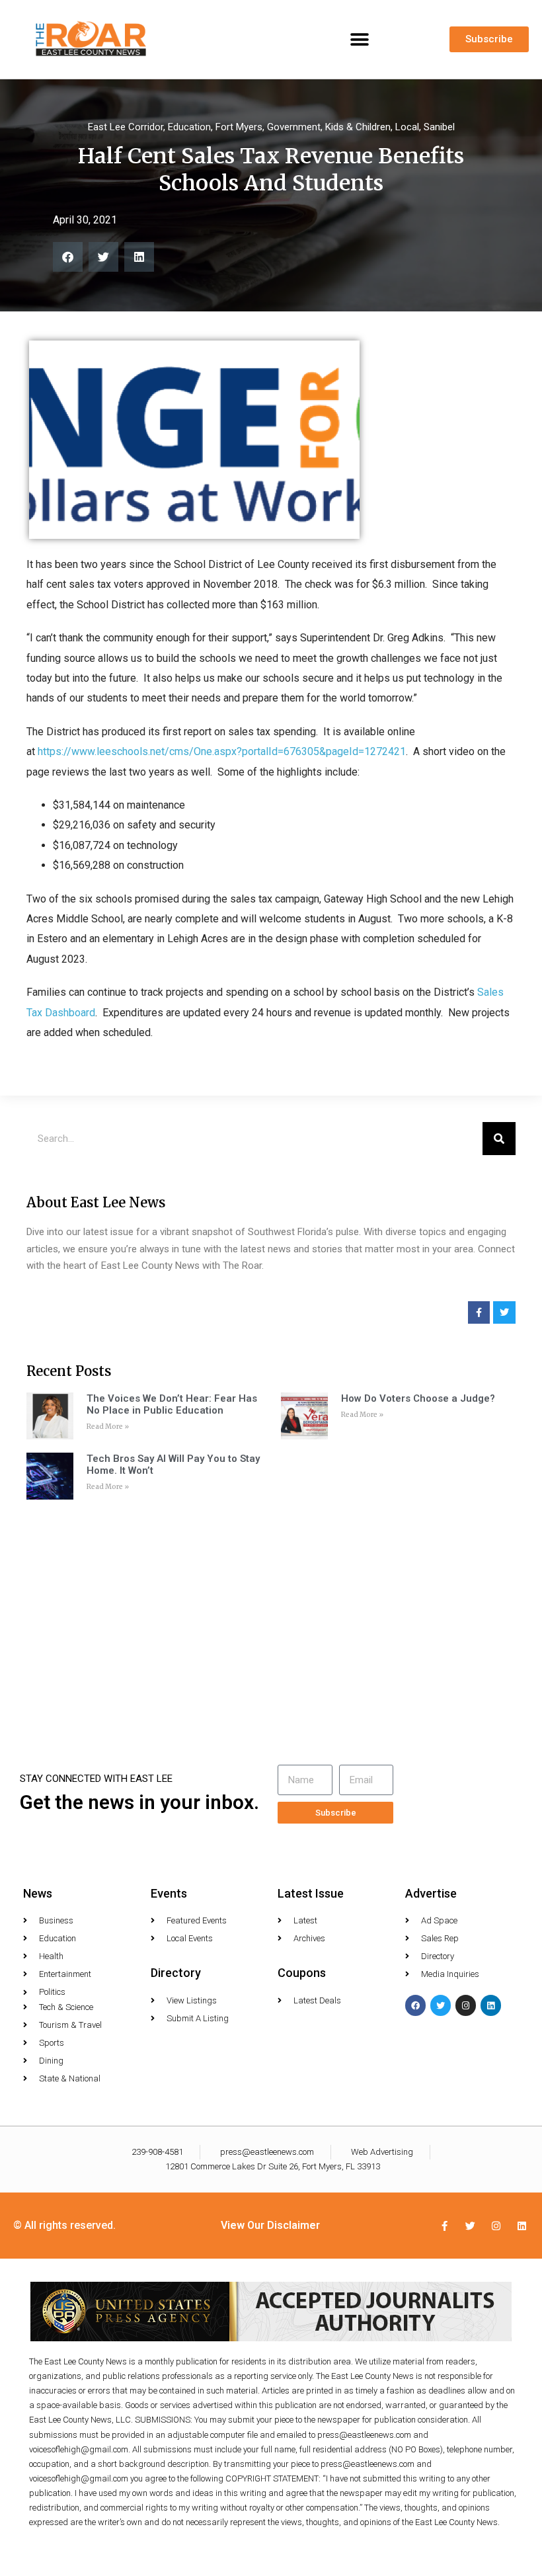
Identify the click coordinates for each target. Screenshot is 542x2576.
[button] (359, 39)
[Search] (499, 1139)
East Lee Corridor (126, 127)
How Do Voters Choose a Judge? (418, 1398)
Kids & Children (358, 127)
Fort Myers (239, 127)
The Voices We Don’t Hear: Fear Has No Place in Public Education (172, 1404)
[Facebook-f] (445, 2226)
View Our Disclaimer (270, 2225)
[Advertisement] (271, 1605)
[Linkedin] (491, 2005)
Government (294, 127)
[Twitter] (441, 2005)
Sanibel (439, 127)
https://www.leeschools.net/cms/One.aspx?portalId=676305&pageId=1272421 (222, 751)
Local (407, 127)
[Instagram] (466, 2005)
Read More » (108, 1427)
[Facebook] (415, 2005)
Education (189, 127)
